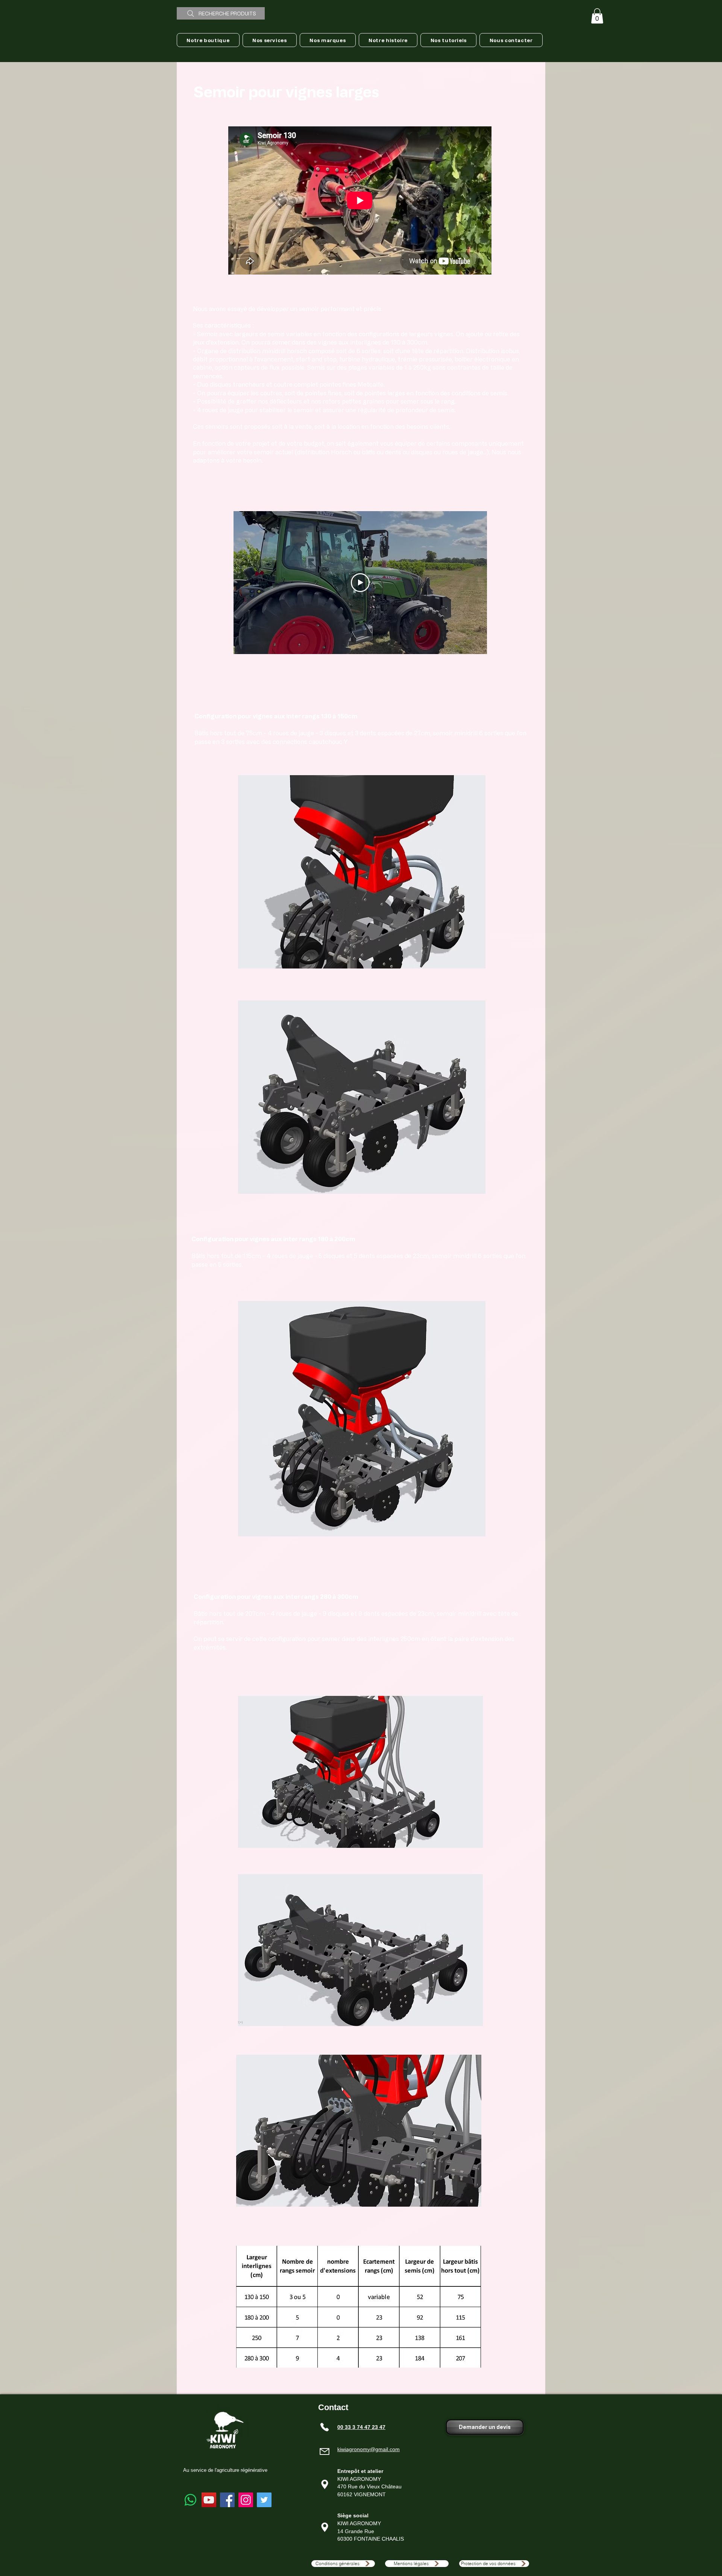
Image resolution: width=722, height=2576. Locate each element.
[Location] (325, 2484)
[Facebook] (227, 2500)
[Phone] (325, 2427)
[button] (597, 16)
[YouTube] (209, 2500)
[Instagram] (246, 2500)
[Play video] (360, 583)
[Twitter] (264, 2500)
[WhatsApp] (190, 2500)
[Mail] (325, 2452)
